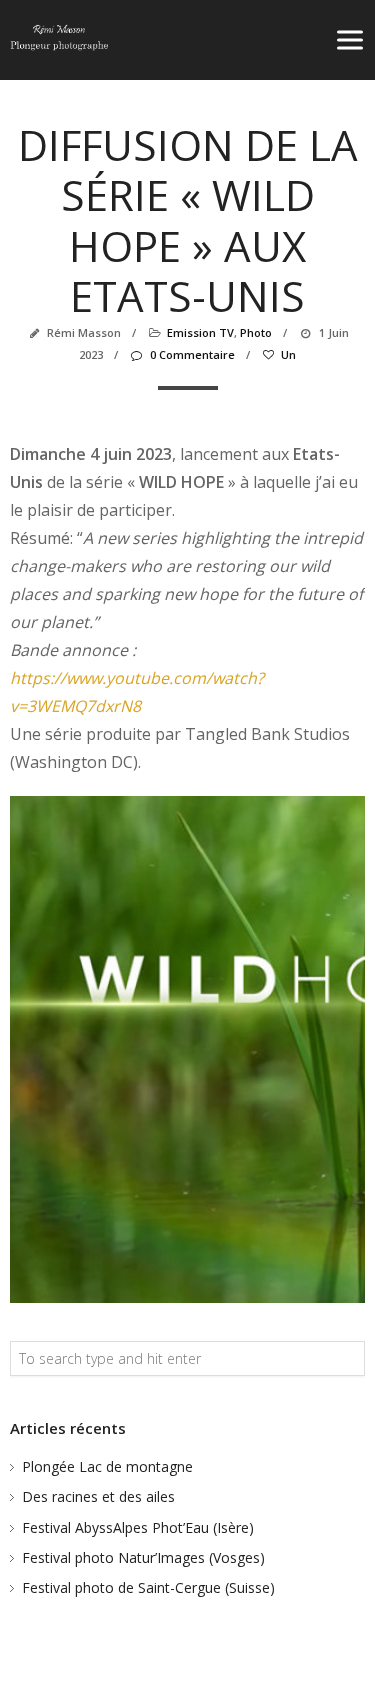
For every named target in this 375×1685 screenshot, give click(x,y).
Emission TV (200, 332)
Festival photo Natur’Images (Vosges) (143, 1557)
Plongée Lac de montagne (107, 1466)
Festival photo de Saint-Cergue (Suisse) (148, 1587)
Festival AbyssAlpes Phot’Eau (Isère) (138, 1527)
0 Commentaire (192, 354)
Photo (256, 332)
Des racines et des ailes (98, 1496)
